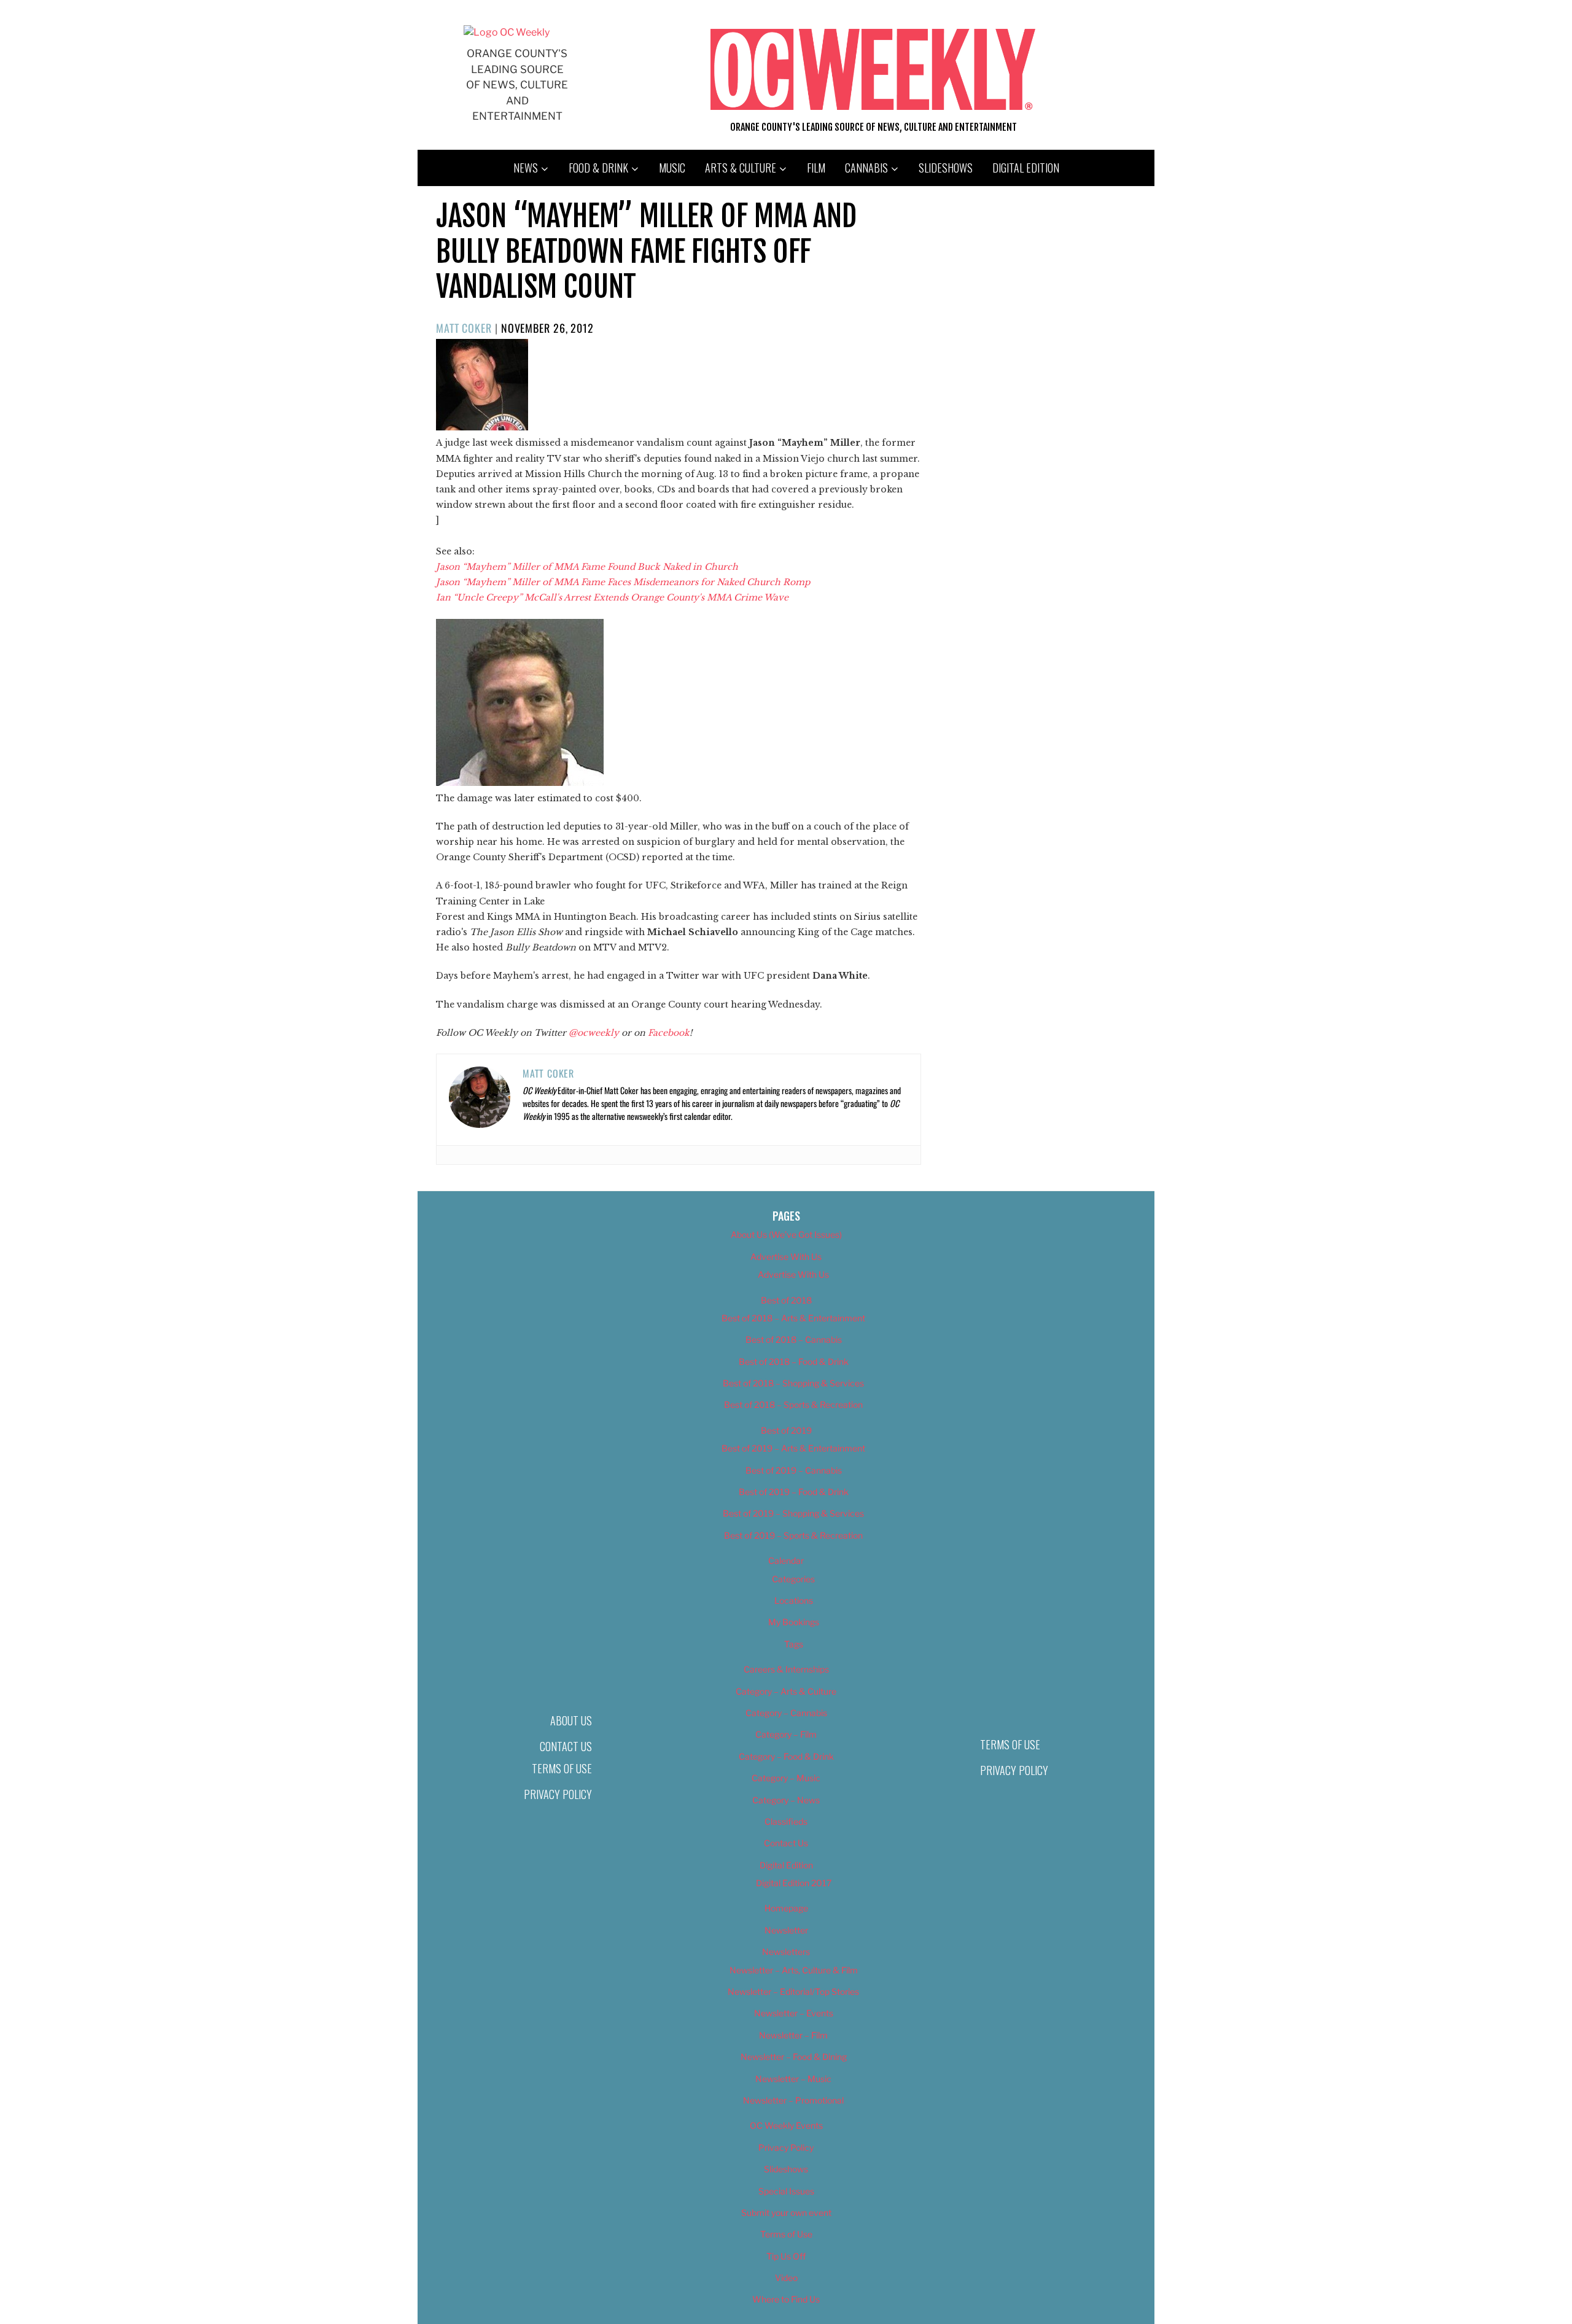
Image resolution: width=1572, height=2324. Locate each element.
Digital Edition (1026, 168)
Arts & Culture (741, 168)
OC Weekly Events (786, 2125)
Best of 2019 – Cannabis (794, 1470)
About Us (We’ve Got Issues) (786, 1234)
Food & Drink (598, 168)
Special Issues (786, 2191)
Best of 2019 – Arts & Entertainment (793, 1448)
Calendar (786, 1560)
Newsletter (786, 1930)
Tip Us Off (786, 2256)
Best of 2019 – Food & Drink (794, 1492)
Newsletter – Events (794, 2013)
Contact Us (566, 1746)
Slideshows (946, 168)
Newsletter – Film (793, 2035)
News (526, 168)
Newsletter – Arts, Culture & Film (794, 1970)
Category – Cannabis (786, 1713)
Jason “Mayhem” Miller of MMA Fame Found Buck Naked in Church (587, 567)
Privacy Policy (558, 1794)
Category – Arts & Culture (786, 1691)
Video (786, 2278)
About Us (571, 1720)
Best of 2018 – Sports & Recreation (793, 1405)
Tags (794, 1644)
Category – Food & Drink (786, 1756)
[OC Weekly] (507, 32)
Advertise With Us (786, 1257)
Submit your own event (786, 2213)
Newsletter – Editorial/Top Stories (793, 1992)
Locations (794, 1600)
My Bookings (794, 1622)
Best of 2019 (786, 1430)
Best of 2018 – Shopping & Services (793, 1383)
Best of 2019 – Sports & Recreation (793, 1535)
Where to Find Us (786, 2299)
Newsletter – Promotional (793, 2100)
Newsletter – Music (793, 2079)
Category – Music (786, 1778)
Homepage (786, 1908)
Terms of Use (562, 1768)
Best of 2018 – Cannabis (794, 1339)
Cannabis (866, 168)
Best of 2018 (786, 1300)
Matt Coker (464, 328)
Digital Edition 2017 (794, 1883)
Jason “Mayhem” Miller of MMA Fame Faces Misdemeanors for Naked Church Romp (623, 582)
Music (672, 168)
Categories (793, 1579)
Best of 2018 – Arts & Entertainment (793, 1318)
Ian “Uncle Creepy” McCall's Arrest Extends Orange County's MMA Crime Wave (612, 597)
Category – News (786, 1800)
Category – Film (786, 1734)
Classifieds (786, 1821)
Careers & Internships (786, 1669)
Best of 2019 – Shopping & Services (793, 1513)
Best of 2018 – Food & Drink (794, 1362)
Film (816, 168)
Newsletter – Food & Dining (794, 2057)
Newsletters (786, 1952)
